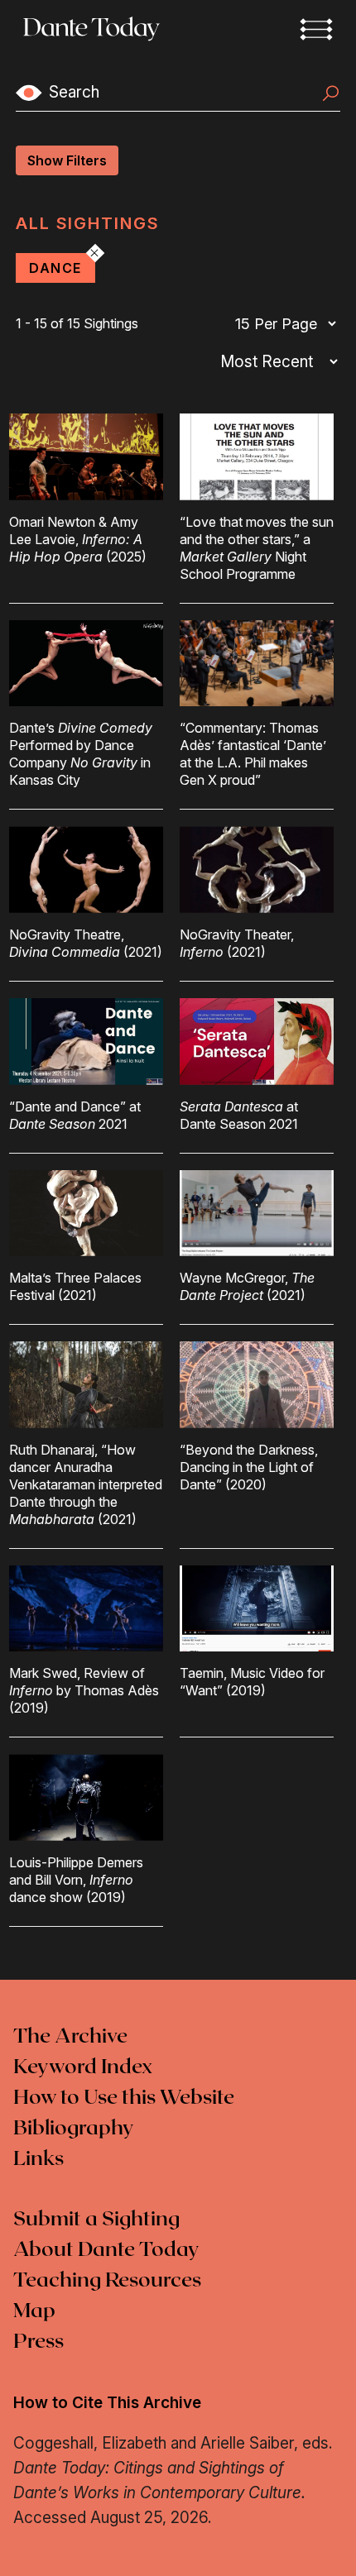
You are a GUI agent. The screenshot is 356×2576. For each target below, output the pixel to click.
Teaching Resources (107, 2281)
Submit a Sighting (96, 2220)
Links (38, 2159)
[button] (316, 29)
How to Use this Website (124, 2098)
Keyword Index (83, 2067)
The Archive (70, 2037)
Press (38, 2342)
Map (34, 2311)
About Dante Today (106, 2250)
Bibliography (74, 2129)
